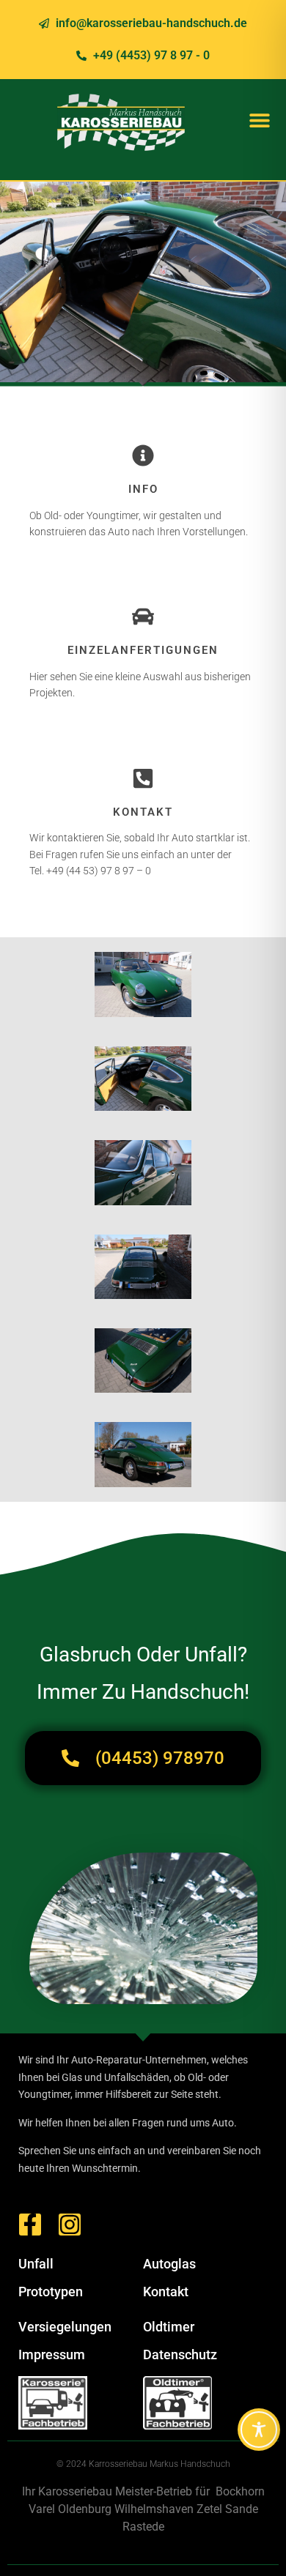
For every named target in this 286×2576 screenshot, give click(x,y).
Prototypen (51, 2292)
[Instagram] (70, 2225)
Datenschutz (180, 2354)
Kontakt (166, 2292)
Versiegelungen (65, 2327)
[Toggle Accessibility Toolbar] (259, 2430)
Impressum (52, 2354)
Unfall (36, 2264)
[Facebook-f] (30, 2225)
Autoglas (169, 2264)
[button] (259, 120)
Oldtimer (169, 2327)
